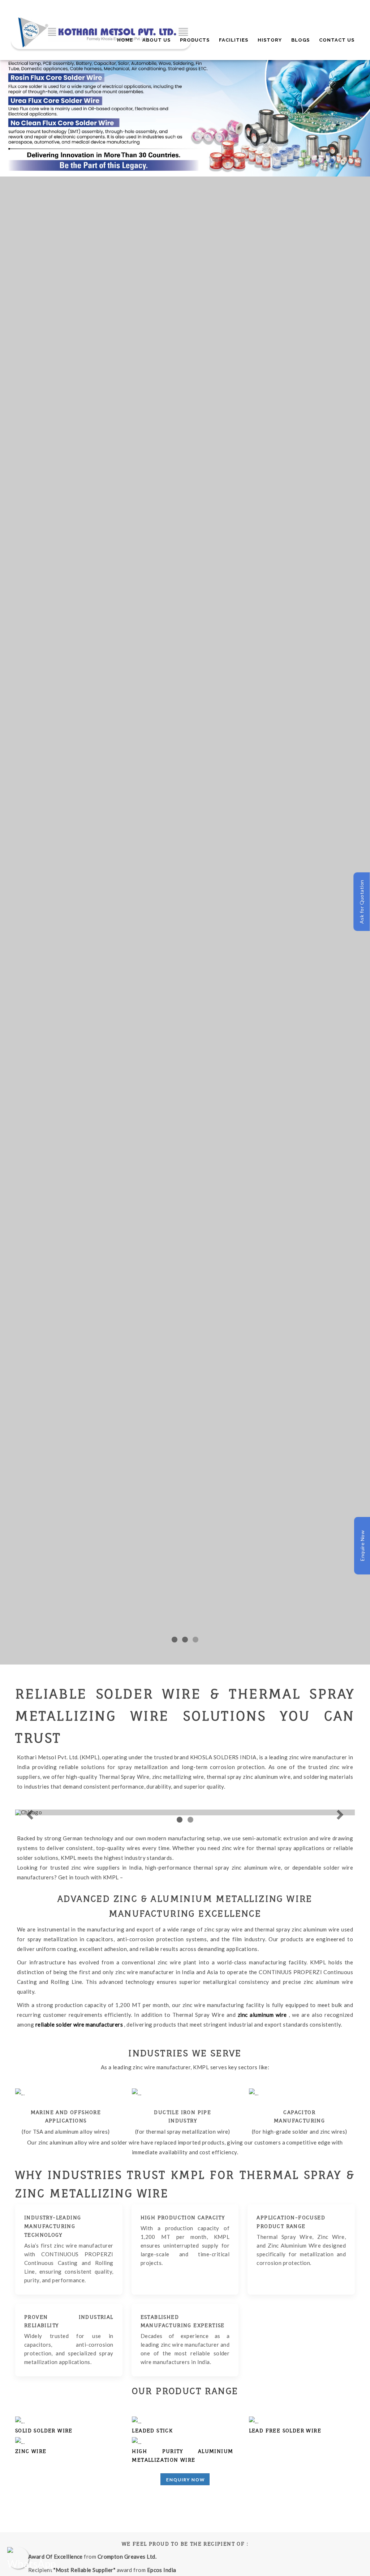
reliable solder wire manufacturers (80, 2024)
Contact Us (337, 40)
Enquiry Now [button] (186, 2480)
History (270, 40)
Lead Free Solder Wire (285, 2430)
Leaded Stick (152, 2430)
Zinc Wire (31, 2451)
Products (195, 40)
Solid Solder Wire (44, 2430)
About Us (156, 40)
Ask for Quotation (362, 902)
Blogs (300, 40)
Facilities (234, 40)
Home (125, 40)
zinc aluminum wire (263, 2015)
